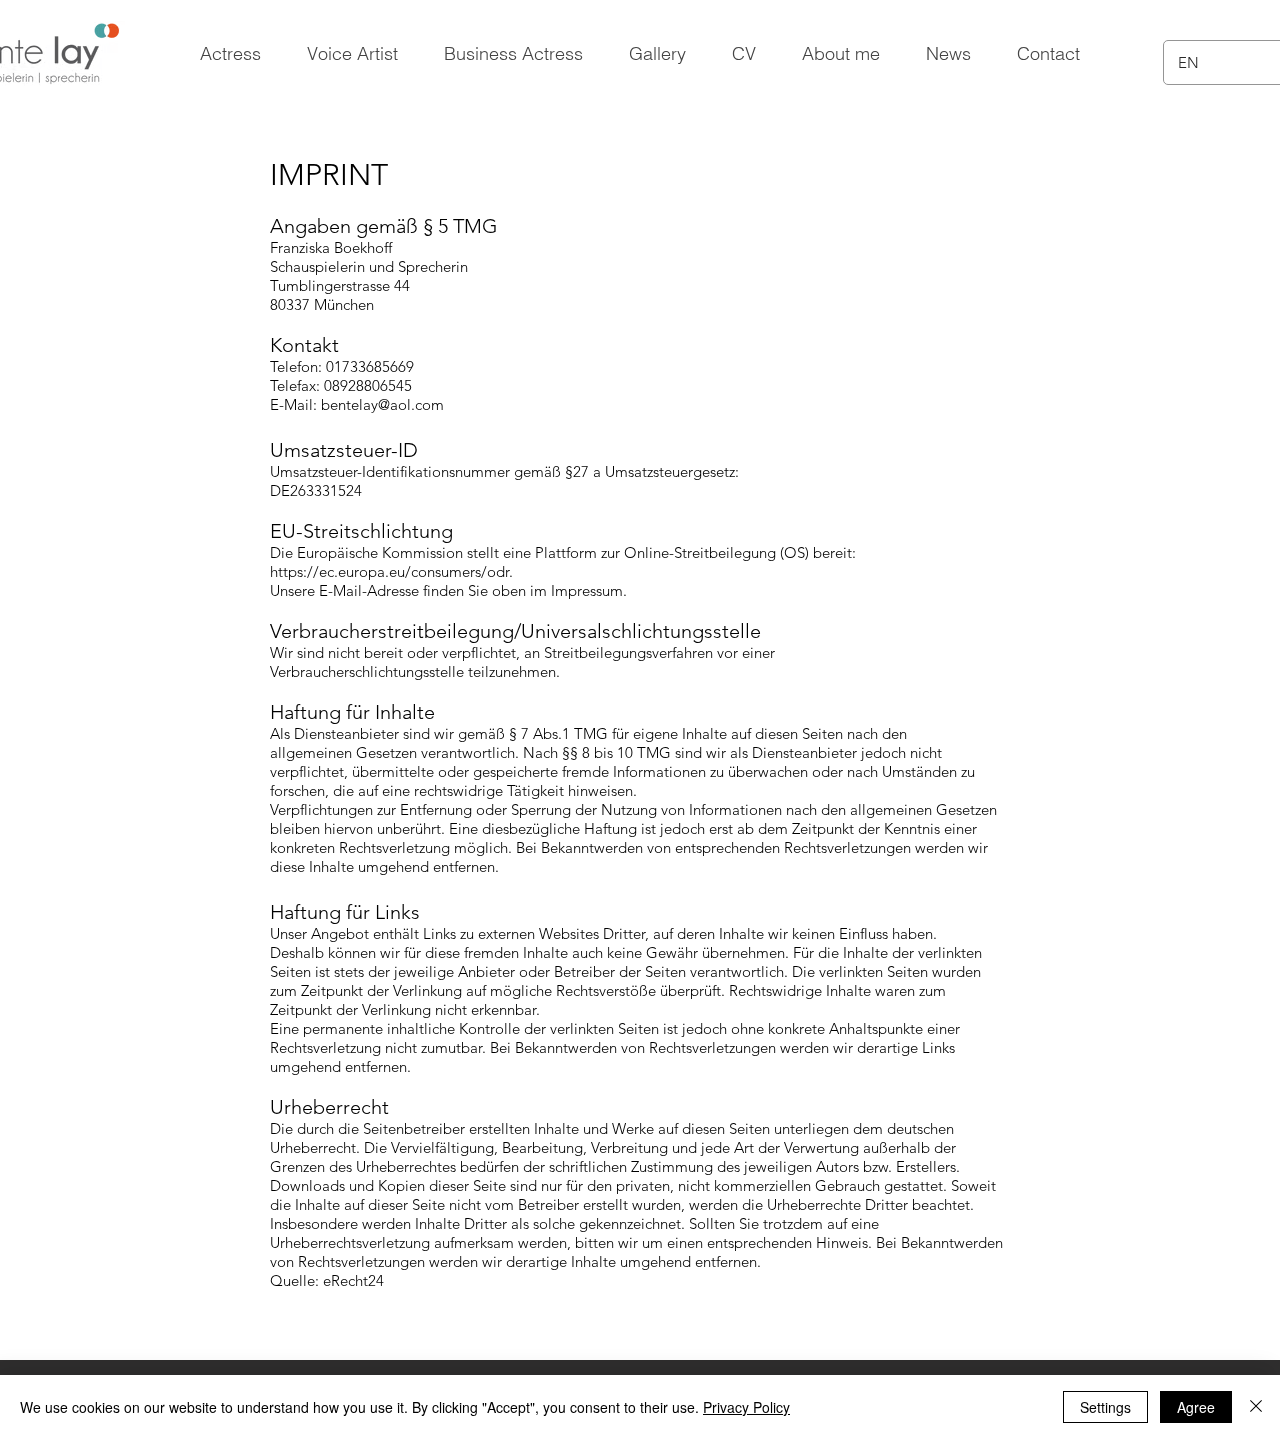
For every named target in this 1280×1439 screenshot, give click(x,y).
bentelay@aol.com (382, 404)
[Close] (1256, 1407)
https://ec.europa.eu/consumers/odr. (391, 571)
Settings (1105, 1407)
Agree (1196, 1407)
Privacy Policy (746, 1407)
